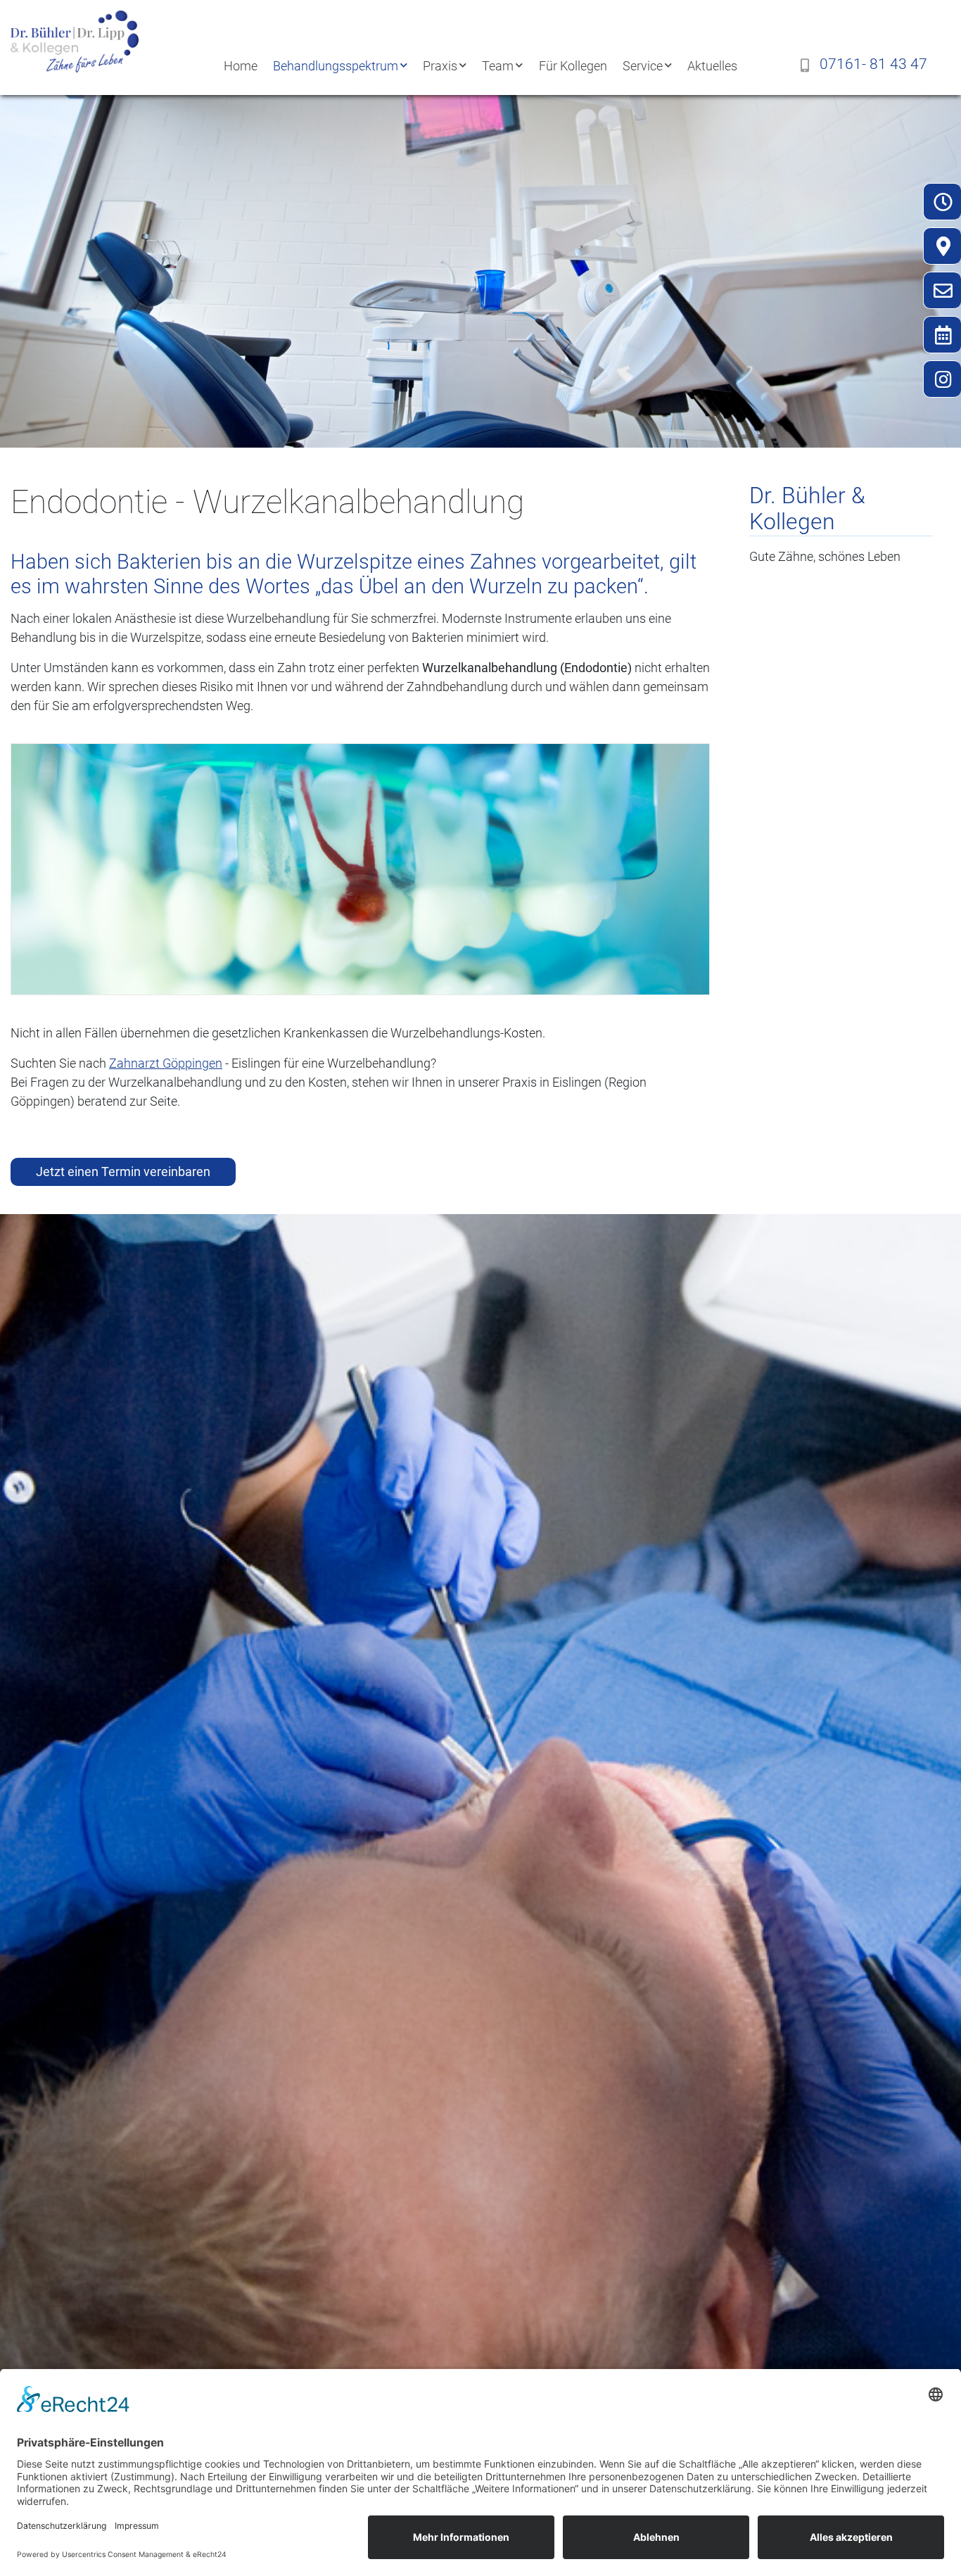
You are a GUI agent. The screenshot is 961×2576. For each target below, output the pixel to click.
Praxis (440, 66)
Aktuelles (712, 66)
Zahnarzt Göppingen (166, 1063)
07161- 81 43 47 (873, 64)
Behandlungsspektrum (336, 66)
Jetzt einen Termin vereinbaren (123, 1172)
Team (498, 66)
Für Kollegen (573, 66)
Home (241, 66)
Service (643, 66)
